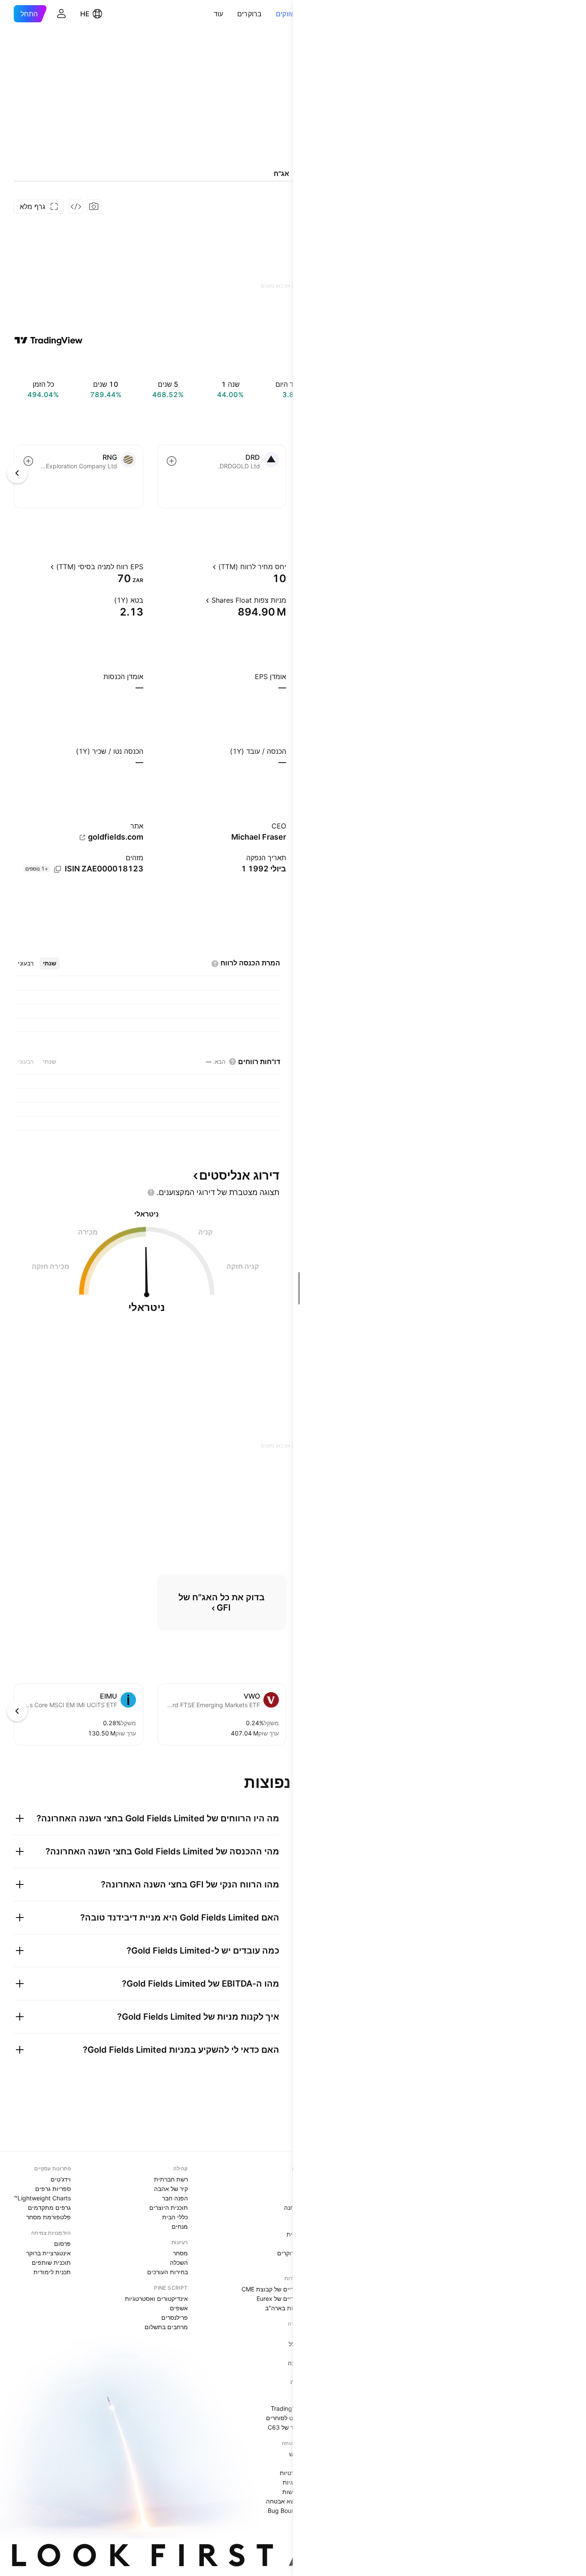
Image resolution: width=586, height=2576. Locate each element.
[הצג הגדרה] (205, 567)
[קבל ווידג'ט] (76, 206)
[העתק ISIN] (57, 869)
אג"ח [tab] (281, 173)
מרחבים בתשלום (166, 2327)
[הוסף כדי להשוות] (172, 461)
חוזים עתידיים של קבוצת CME (280, 2289)
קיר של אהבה (171, 2189)
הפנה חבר (175, 2198)
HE (85, 14)
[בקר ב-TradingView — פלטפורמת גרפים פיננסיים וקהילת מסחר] (48, 340)
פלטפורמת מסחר (48, 2217)
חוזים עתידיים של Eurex (288, 2298)
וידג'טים (61, 2179)
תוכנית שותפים (51, 2262)
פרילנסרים (175, 2317)
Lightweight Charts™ (42, 2198)
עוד (219, 14)
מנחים (180, 2226)
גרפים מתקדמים (49, 2207)
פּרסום (62, 2244)
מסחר (180, 2253)
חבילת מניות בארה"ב (292, 2308)
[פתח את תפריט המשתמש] (61, 14)
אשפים (179, 2308)
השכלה (179, 2262)
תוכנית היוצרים (169, 2207)
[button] (269, 14)
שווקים (286, 14)
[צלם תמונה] (94, 206)
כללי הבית (175, 2217)
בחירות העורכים (168, 2272)
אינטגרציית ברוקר (48, 2253)
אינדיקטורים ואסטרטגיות (156, 2298)
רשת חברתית (171, 2179)
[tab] (50, 963)
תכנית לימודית (52, 2272)
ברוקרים (250, 14)
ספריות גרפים (53, 2189)
